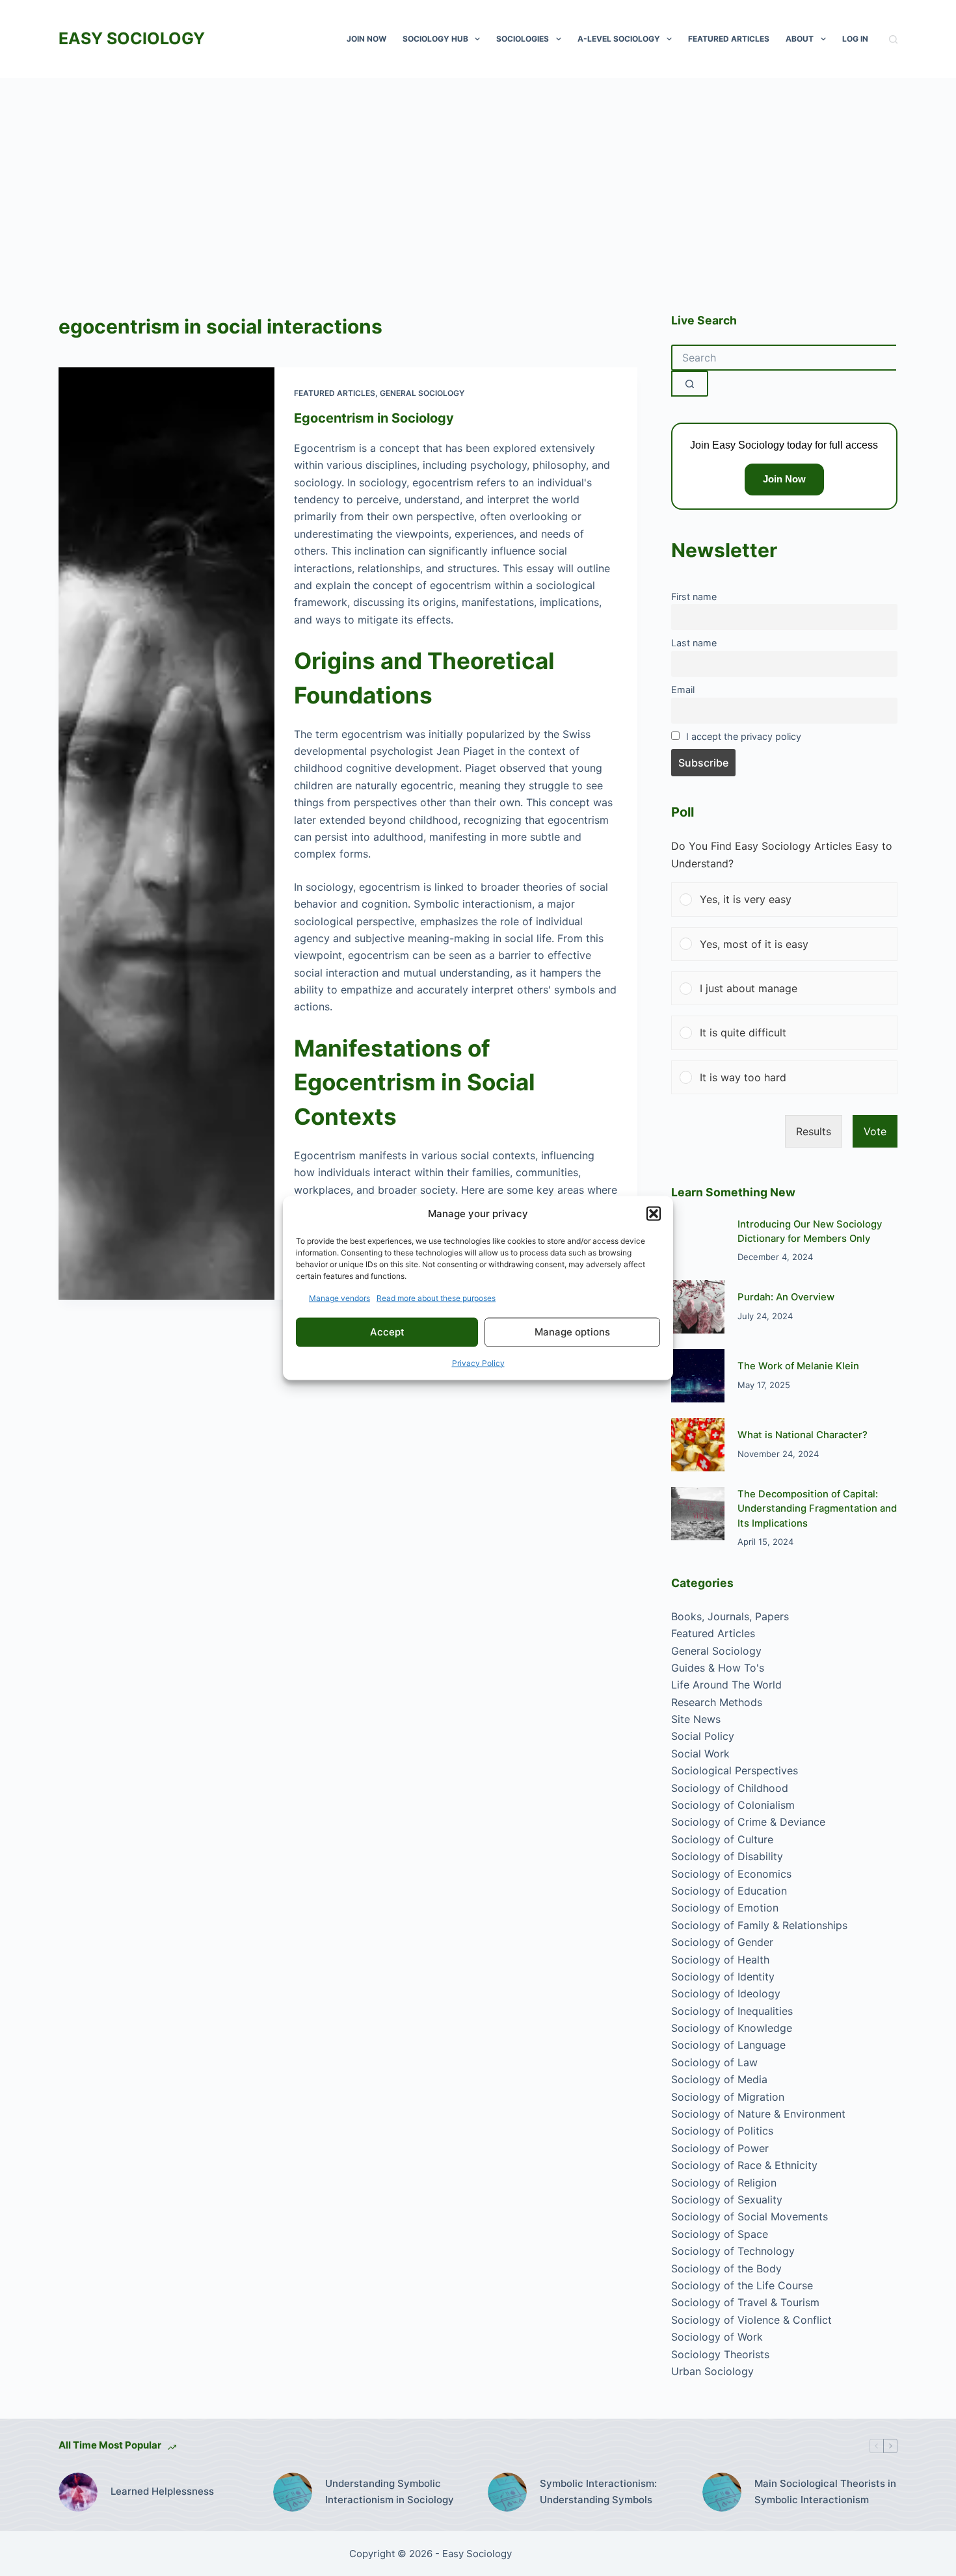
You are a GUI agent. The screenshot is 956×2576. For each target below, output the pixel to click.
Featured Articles (729, 39)
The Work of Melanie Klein (798, 1366)
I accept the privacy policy (744, 736)
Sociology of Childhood (730, 1788)
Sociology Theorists (720, 2354)
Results (814, 1131)
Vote (875, 1131)
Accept (387, 1332)
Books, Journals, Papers (730, 1616)
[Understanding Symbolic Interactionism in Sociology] (293, 2492)
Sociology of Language (728, 2045)
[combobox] (784, 358)
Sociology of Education (729, 1891)
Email (683, 690)
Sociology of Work (717, 2337)
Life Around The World (726, 1685)
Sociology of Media (719, 2079)
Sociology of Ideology (726, 1993)
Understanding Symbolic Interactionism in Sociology (390, 2491)
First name (694, 597)
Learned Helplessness (162, 2491)
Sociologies (523, 39)
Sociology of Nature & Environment (758, 2114)
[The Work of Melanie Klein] (698, 1376)
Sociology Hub (435, 39)
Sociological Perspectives (735, 1770)
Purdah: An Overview (786, 1297)
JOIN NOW (366, 39)
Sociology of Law (714, 2062)
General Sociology (422, 393)
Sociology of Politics (722, 2131)
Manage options (572, 1332)
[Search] (893, 39)
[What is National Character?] (698, 1445)
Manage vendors (339, 1297)
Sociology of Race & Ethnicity (744, 2165)
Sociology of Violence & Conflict (751, 2320)
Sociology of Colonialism (733, 1805)
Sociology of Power (720, 2148)
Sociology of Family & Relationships (759, 1925)
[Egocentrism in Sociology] (166, 834)
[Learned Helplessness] (78, 2492)
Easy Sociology (132, 38)
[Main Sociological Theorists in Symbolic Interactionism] (722, 2492)
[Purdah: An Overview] (698, 1307)
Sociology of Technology (733, 2251)
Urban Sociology (712, 2371)
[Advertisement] (478, 176)
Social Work (700, 1754)
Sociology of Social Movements (750, 2216)
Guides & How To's (718, 1668)
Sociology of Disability (727, 1856)
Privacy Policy (478, 1362)
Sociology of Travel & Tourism (745, 2302)
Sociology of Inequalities (732, 2011)
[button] (654, 1214)
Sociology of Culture (722, 1839)
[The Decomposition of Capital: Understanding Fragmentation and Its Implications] (698, 1514)
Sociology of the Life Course (742, 2285)
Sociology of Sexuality (727, 2200)
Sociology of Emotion (725, 1908)
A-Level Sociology (619, 39)
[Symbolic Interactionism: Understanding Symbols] (507, 2492)
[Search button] (690, 384)
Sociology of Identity (723, 1977)
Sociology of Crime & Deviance (748, 1822)
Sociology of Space (720, 2234)
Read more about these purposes (436, 1297)
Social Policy (703, 1736)
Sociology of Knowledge (732, 2028)
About (800, 39)
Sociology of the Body (726, 2268)
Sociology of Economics (731, 1874)
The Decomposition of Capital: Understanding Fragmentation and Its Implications (817, 1509)
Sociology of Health (720, 1960)
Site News (696, 1719)
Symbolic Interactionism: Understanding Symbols (598, 2491)
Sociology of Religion (724, 2183)
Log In (855, 39)
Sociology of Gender (722, 1942)
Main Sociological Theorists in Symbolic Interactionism (825, 2491)
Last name (694, 643)
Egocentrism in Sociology (374, 418)
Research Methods (717, 1702)
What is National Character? (803, 1435)
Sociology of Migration (728, 2097)
